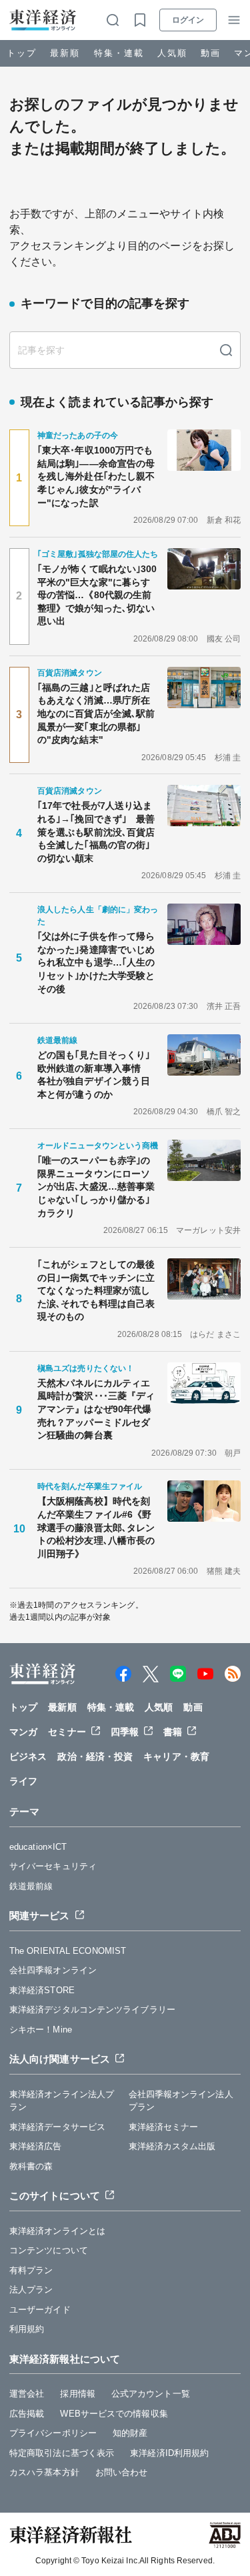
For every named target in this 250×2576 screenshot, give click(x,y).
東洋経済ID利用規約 (169, 2453)
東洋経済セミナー (164, 2127)
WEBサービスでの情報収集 (114, 2414)
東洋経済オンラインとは (57, 2231)
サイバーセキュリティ (53, 1866)
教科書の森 (31, 2166)
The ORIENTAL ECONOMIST (68, 1951)
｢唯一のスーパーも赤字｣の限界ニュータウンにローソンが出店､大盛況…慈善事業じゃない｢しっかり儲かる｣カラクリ (96, 1186)
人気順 (172, 53)
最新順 (65, 53)
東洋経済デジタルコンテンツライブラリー (92, 2010)
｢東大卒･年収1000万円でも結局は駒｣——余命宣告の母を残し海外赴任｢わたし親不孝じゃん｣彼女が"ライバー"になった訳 (96, 476)
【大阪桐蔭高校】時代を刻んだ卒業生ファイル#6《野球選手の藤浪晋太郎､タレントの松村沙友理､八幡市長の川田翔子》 (96, 1527)
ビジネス (28, 1756)
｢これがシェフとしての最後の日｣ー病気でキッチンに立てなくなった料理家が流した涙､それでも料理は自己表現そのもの (96, 1290)
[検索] (226, 350)
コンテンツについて (49, 2250)
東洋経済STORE (42, 1990)
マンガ (23, 1732)
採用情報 (77, 2394)
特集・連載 (119, 53)
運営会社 (27, 2394)
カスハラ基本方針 (44, 2472)
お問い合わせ (122, 2472)
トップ (22, 53)
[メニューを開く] (234, 20)
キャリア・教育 (176, 1756)
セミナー (67, 1732)
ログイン (188, 20)
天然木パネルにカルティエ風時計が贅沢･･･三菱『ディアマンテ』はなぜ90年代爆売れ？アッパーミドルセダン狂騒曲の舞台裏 (96, 1409)
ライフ (23, 1781)
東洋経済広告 (36, 2146)
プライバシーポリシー (53, 2433)
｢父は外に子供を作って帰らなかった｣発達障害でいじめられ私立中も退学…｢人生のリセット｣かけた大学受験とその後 (96, 962)
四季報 (125, 1732)
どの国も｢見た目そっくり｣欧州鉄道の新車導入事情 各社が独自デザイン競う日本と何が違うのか (94, 1075)
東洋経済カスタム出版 (172, 2146)
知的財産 (130, 2433)
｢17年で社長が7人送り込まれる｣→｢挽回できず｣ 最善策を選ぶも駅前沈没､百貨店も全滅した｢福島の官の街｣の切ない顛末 (96, 832)
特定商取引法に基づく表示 (62, 2453)
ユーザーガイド (40, 2310)
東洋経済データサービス (57, 2127)
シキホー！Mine (41, 2030)
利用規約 (27, 2329)
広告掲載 (27, 2414)
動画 (211, 53)
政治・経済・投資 (95, 1756)
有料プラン (31, 2270)
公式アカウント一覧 (151, 2394)
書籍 (173, 1732)
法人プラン (31, 2290)
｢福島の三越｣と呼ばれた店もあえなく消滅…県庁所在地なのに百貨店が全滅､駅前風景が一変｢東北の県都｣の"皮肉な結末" (96, 714)
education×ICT (38, 1847)
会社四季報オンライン (53, 1970)
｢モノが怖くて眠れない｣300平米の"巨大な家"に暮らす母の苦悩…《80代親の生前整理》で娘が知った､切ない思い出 (97, 595)
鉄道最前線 (31, 1886)
